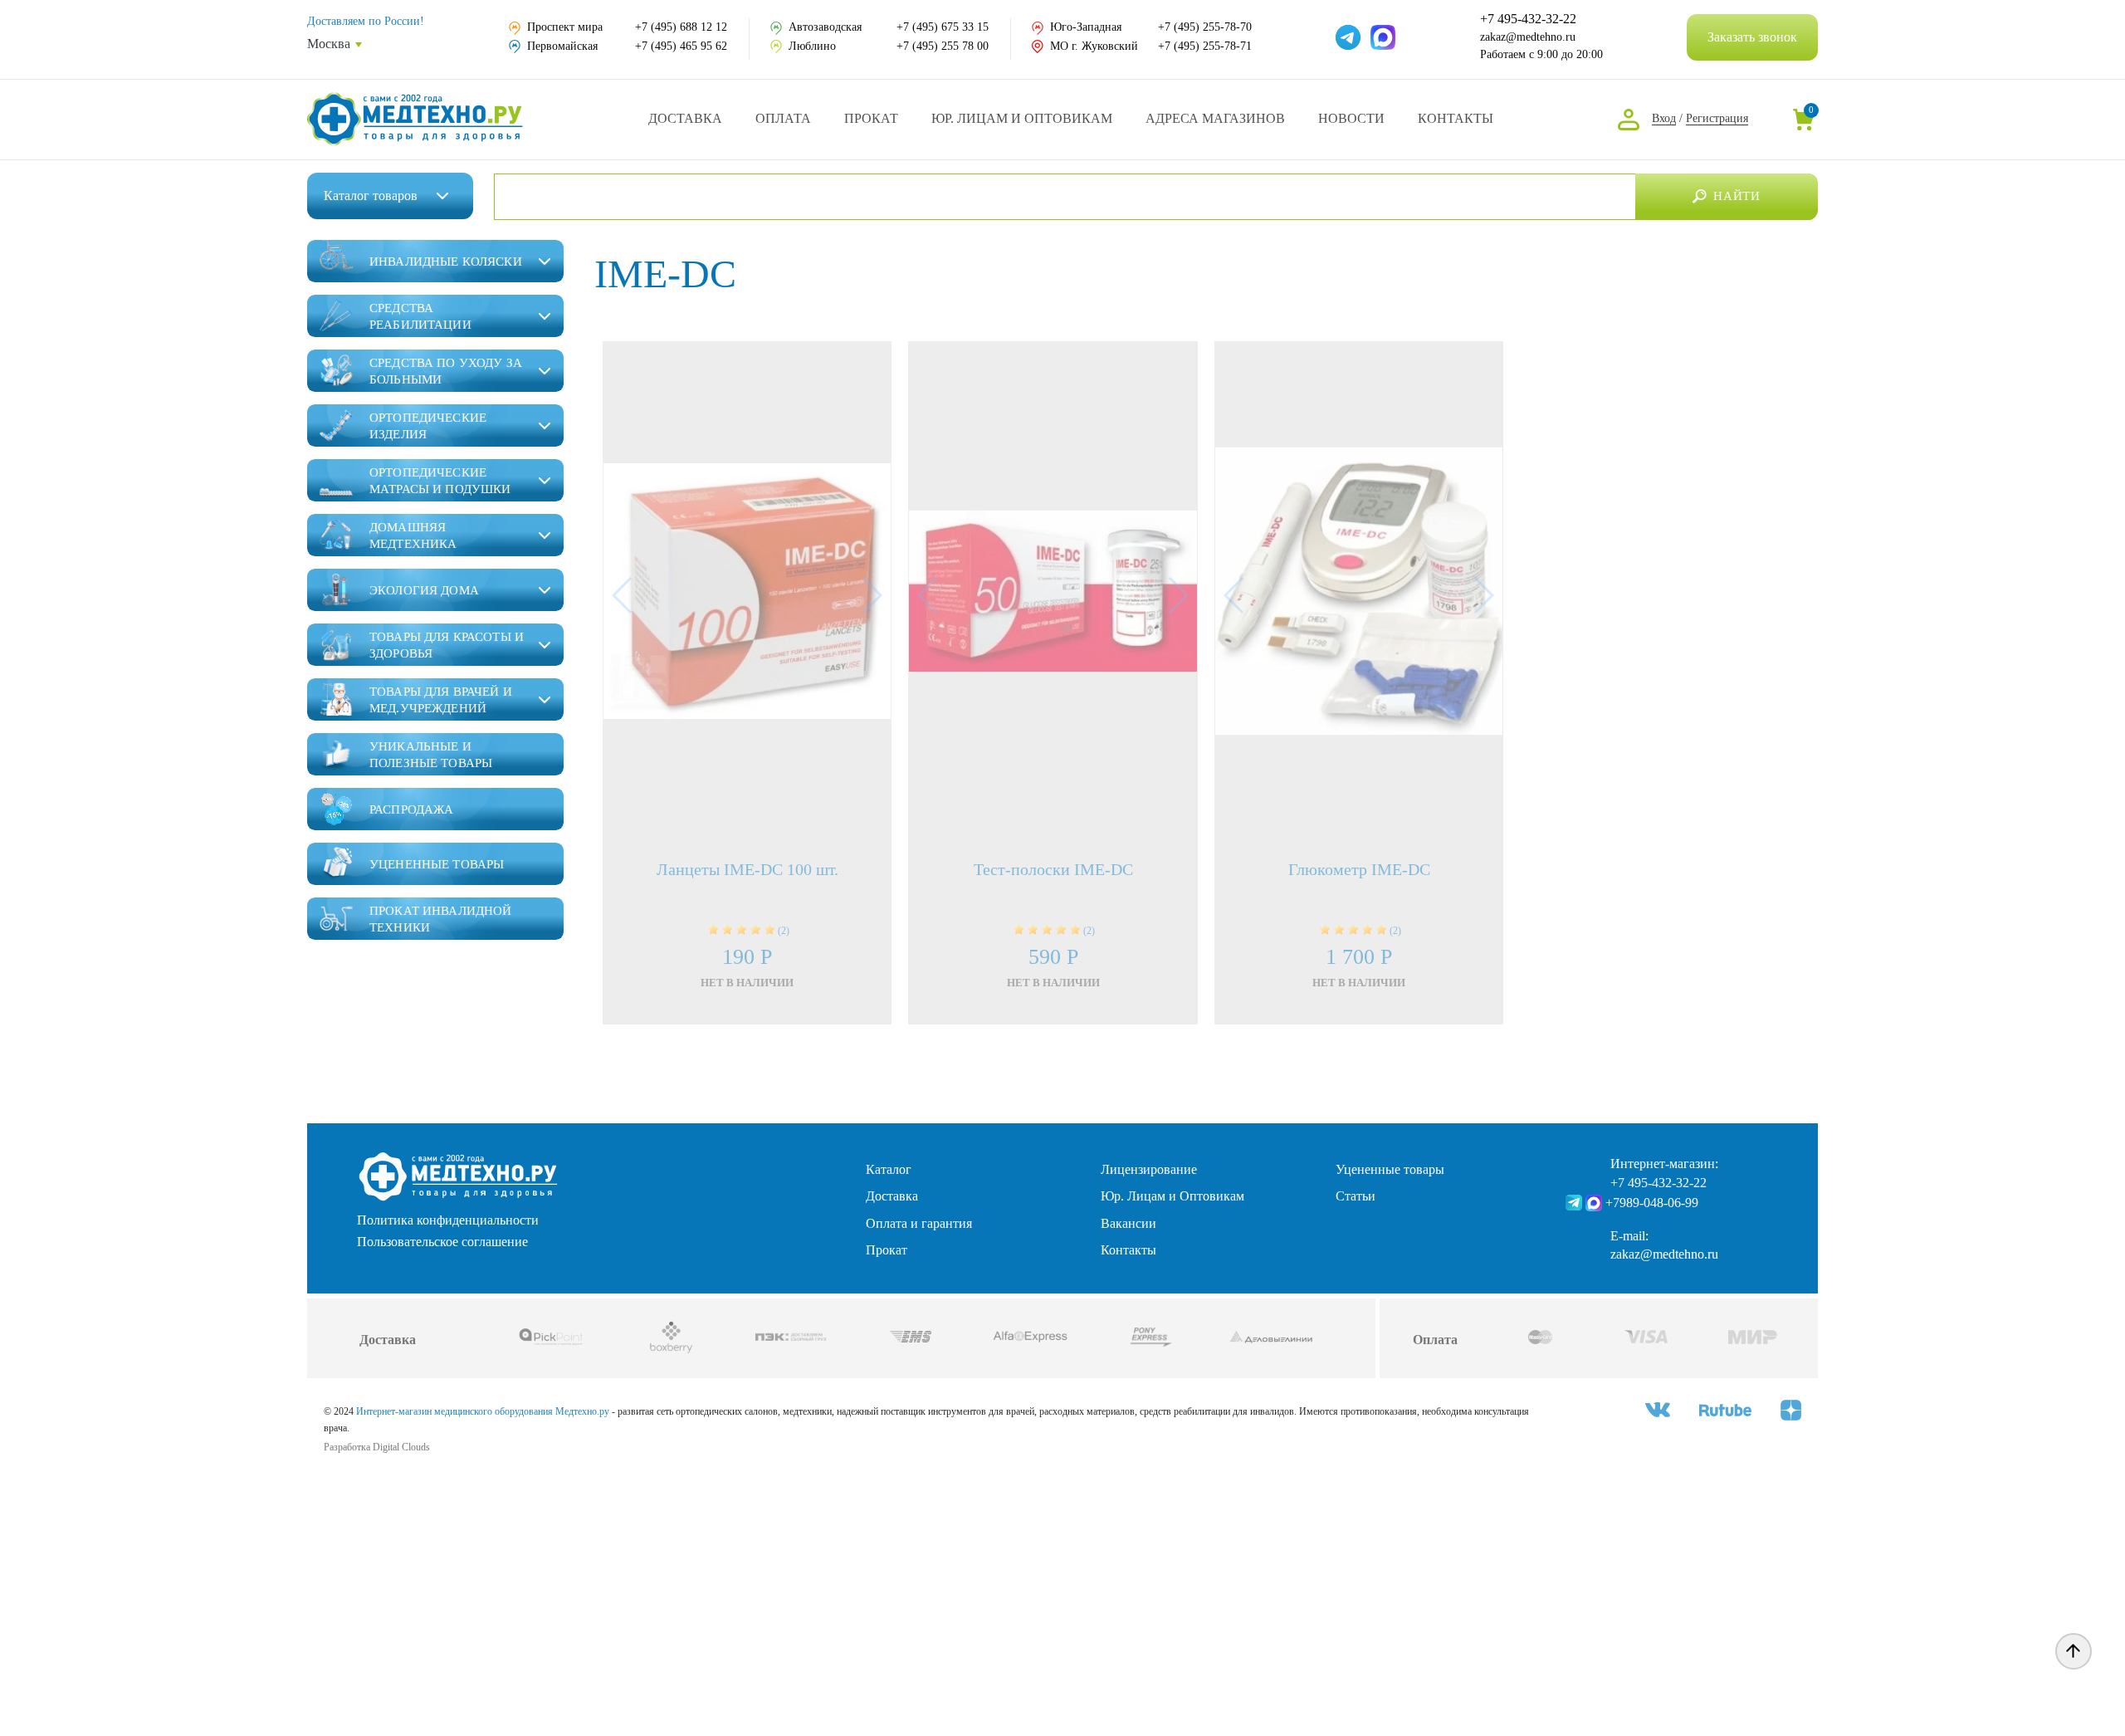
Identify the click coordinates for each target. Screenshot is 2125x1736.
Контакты (1456, 118)
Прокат (871, 118)
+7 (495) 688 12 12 (681, 27)
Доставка (685, 118)
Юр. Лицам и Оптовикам (1022, 118)
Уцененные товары (1390, 1169)
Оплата (783, 118)
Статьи (1356, 1196)
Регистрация (1717, 118)
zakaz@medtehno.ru (1528, 37)
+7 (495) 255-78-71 (1205, 46)
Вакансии (1128, 1223)
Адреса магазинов (1215, 118)
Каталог (371, 196)
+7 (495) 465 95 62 (681, 46)
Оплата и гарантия (919, 1223)
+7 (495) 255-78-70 (1205, 27)
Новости (1351, 118)
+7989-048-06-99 (1652, 1203)
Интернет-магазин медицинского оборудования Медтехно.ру (483, 1411)
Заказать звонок (1752, 37)
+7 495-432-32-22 (1528, 19)
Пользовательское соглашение (442, 1242)
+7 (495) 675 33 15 (943, 27)
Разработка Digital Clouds (377, 1447)
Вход (1664, 118)
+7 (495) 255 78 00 (943, 46)
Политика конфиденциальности (448, 1220)
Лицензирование (1149, 1169)
